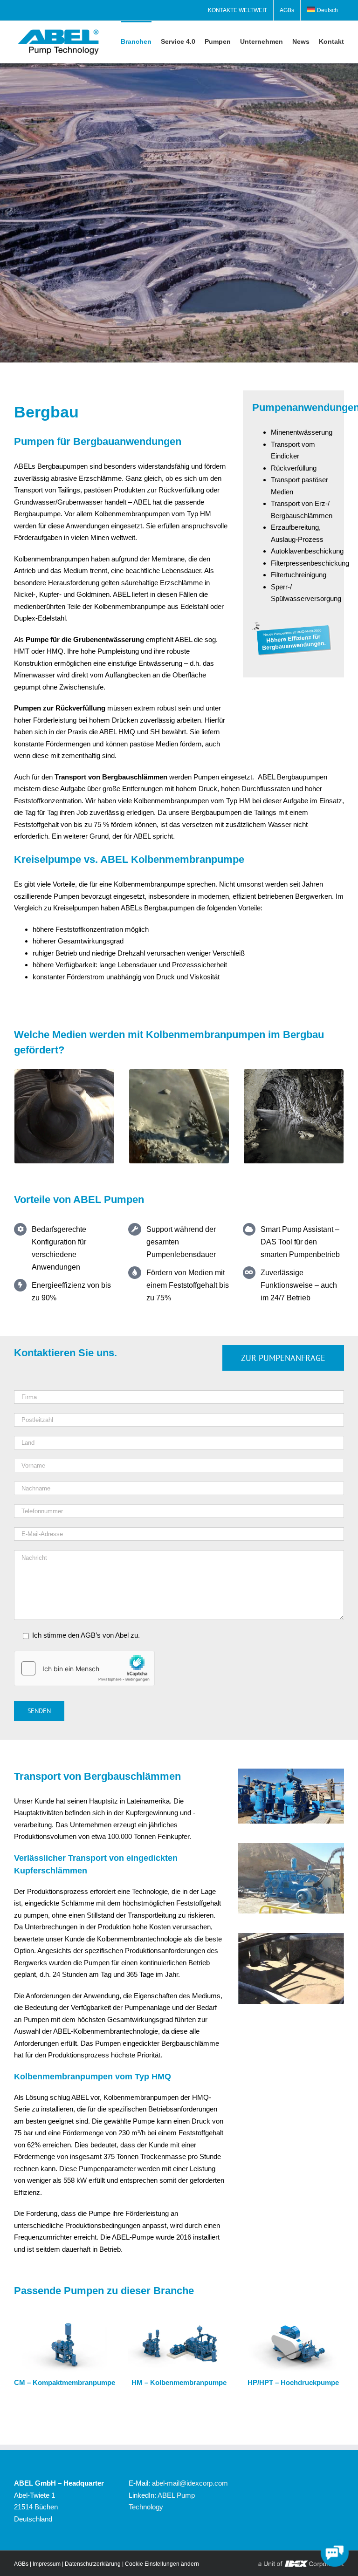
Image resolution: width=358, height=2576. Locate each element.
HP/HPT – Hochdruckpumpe (293, 2382)
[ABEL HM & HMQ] (179, 2322)
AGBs (21, 2564)
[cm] (65, 2322)
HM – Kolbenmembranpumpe (179, 2382)
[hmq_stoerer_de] (293, 625)
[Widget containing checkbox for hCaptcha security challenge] (84, 1668)
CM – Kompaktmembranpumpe (65, 2382)
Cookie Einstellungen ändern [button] (162, 2564)
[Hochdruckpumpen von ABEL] (293, 2322)
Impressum (47, 2564)
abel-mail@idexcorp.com (190, 2483)
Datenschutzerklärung (93, 2564)
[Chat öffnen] (335, 2553)
